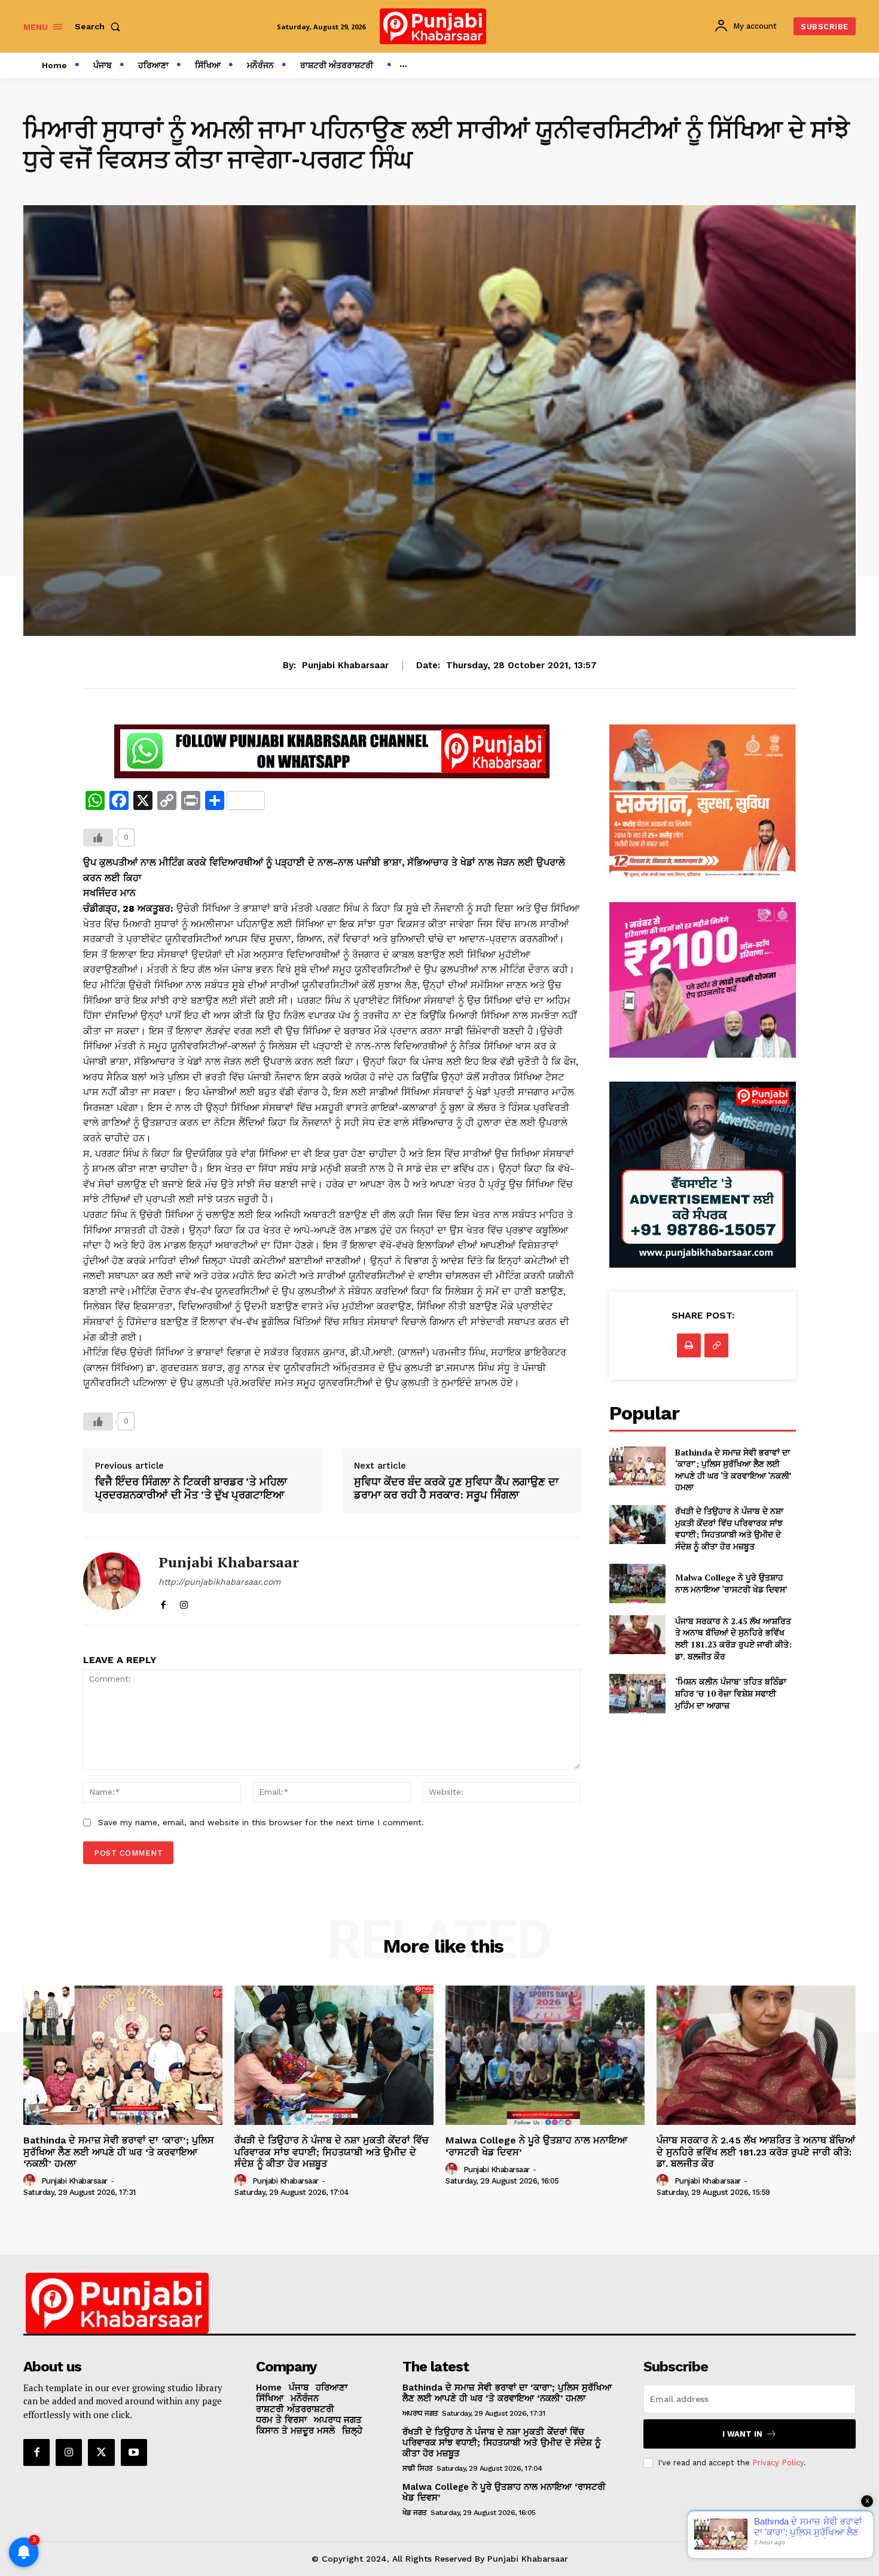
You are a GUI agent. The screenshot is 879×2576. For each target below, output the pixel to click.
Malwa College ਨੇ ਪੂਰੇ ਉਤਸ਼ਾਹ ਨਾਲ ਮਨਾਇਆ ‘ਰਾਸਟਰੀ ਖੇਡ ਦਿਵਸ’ (731, 1583)
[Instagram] (184, 1602)
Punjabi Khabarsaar (345, 665)
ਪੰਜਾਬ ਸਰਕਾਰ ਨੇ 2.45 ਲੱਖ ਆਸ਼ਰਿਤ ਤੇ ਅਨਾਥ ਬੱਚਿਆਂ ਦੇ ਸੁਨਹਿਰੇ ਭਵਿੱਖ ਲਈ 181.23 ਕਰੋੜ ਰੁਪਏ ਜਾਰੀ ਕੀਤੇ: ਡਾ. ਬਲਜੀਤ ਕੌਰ (733, 1639)
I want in (742, 2434)
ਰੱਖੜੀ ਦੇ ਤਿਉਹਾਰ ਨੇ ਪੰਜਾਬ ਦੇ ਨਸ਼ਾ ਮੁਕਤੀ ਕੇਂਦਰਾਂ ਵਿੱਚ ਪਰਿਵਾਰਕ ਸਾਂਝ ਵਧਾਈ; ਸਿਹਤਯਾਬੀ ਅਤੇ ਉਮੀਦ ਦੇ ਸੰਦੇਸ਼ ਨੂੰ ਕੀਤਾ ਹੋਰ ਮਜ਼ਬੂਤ (729, 1528)
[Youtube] (134, 2452)
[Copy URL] (716, 1345)
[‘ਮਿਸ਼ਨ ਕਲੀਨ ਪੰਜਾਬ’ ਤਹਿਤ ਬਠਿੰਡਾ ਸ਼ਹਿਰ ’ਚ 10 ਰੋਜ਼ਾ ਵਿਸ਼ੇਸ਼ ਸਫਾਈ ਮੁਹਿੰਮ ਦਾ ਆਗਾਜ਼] (637, 1693)
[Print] (689, 1345)
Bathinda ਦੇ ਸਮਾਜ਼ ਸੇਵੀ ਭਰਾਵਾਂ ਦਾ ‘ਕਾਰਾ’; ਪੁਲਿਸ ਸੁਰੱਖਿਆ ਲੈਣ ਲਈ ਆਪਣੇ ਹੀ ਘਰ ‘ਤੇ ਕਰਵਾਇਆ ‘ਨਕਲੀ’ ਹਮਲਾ (733, 1470)
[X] (101, 2452)
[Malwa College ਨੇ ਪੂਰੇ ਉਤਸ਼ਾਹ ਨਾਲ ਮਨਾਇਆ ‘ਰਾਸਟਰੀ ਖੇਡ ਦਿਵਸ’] (637, 1583)
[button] (100, 26)
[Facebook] (163, 1602)
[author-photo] (31, 2181)
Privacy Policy (778, 2463)
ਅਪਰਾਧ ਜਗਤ (420, 2413)
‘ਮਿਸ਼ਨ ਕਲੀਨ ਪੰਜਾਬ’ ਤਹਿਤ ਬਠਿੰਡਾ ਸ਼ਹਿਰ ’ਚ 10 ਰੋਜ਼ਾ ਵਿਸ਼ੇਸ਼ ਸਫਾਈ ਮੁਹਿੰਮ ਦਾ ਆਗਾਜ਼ (731, 1693)
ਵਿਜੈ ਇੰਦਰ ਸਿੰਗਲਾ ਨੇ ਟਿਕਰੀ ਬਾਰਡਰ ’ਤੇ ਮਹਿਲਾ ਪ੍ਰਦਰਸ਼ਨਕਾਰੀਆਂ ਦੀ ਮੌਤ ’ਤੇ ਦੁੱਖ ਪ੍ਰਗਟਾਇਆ (191, 1488)
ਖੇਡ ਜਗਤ (415, 2513)
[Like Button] (98, 838)
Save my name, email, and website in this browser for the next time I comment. (261, 1822)
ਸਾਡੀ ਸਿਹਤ (418, 2468)
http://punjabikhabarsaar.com (219, 1582)
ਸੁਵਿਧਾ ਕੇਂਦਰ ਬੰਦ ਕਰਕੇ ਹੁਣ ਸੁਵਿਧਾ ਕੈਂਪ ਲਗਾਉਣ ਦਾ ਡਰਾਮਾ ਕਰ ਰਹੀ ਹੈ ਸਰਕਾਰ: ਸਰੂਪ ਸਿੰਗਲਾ (456, 1488)
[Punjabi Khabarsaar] (112, 1581)
